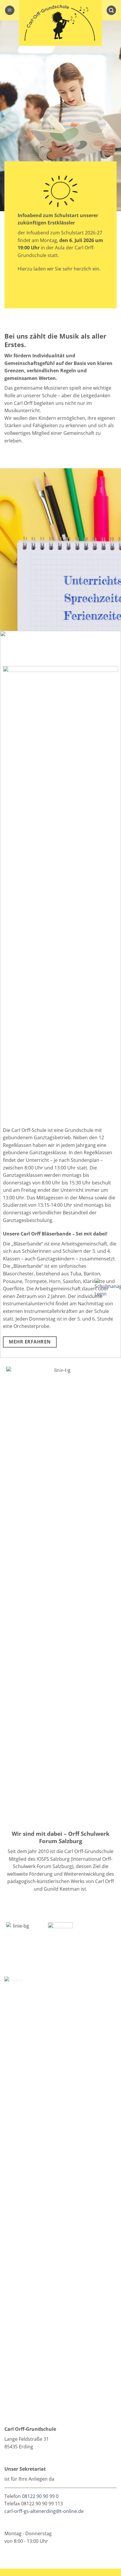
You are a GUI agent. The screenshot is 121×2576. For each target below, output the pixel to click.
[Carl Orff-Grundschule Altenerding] (60, 23)
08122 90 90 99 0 (40, 2496)
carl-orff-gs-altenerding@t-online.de (44, 2511)
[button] (10, 10)
